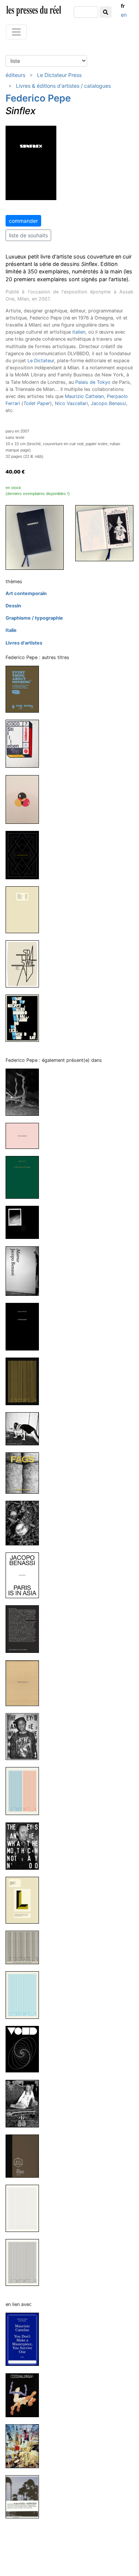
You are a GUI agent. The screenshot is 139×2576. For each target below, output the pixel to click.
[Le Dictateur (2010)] (25, 1995)
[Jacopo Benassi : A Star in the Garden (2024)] (25, 1177)
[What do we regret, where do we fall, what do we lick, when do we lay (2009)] (25, 1018)
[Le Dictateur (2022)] (25, 1381)
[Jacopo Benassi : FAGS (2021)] (25, 1473)
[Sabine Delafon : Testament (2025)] (25, 1136)
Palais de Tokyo (93, 382)
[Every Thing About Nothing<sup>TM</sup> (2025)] (25, 689)
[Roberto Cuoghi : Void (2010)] (25, 2049)
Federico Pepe (38, 98)
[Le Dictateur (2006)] (25, 2262)
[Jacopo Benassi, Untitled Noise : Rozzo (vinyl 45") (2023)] (25, 1222)
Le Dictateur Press (59, 75)
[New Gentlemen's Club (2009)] (25, 2103)
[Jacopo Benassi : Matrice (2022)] (25, 1271)
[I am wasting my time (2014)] (25, 855)
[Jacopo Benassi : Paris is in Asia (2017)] (25, 1575)
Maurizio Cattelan (84, 396)
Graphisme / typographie (34, 618)
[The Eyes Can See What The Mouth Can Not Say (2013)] (25, 1736)
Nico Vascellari (71, 403)
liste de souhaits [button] (28, 235)
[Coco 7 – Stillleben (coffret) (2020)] (25, 743)
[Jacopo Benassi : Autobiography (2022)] (25, 1326)
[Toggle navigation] (16, 32)
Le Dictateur (41, 361)
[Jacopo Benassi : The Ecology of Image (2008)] (25, 2156)
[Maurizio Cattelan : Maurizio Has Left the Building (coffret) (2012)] (25, 2446)
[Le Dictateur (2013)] (25, 1791)
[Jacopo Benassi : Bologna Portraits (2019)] (25, 1523)
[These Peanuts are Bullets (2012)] (25, 1900)
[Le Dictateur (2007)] (25, 2208)
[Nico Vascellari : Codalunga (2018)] (25, 2395)
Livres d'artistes (24, 643)
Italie (11, 630)
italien (79, 332)
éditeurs (15, 75)
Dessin (13, 606)
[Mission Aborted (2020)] (25, 799)
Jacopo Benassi (108, 403)
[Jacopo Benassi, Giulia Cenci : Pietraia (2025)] (25, 1092)
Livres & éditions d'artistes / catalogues (63, 86)
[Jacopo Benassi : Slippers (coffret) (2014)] (25, 1683)
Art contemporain (26, 593)
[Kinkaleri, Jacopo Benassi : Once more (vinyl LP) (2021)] (25, 1428)
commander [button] (23, 221)
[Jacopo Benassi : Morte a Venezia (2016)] (25, 1629)
